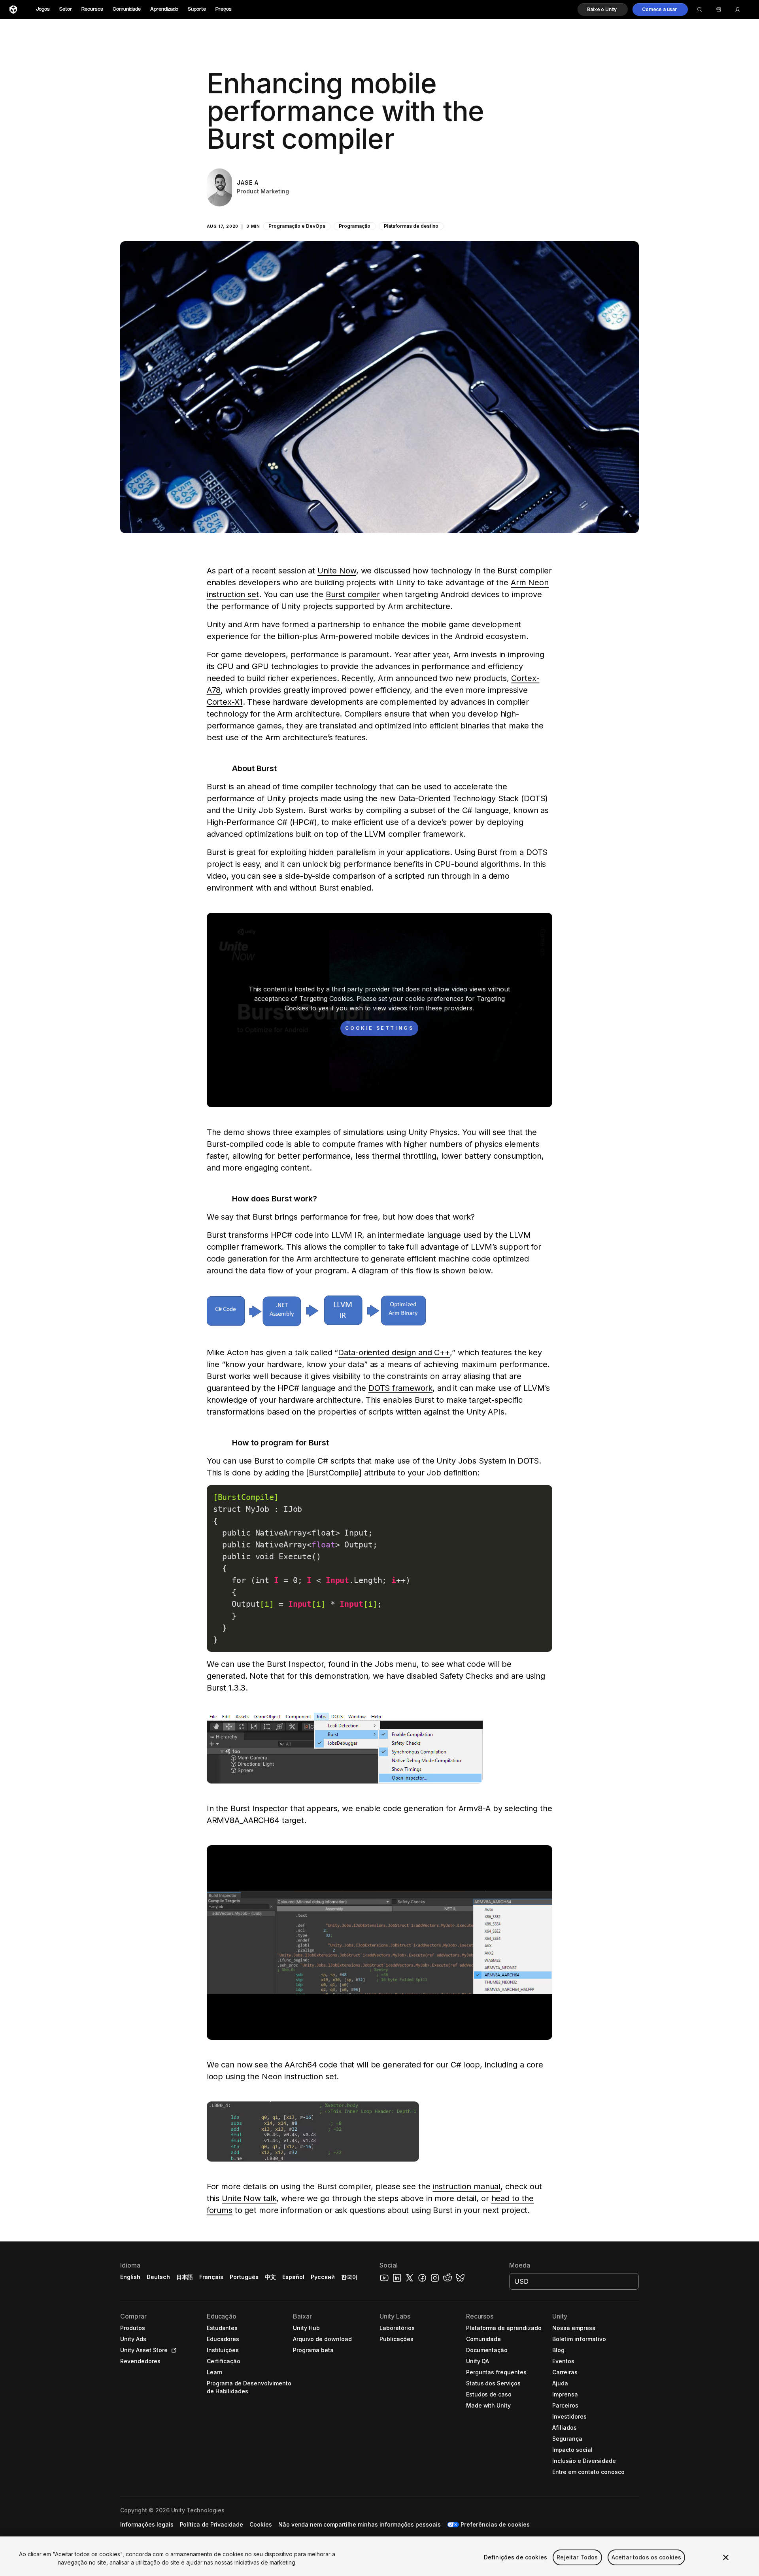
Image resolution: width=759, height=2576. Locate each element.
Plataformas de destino (411, 226)
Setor (66, 9)
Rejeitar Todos (577, 2557)
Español (293, 2277)
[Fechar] (726, 2557)
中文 (270, 2277)
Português (244, 2277)
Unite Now (337, 571)
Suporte (197, 9)
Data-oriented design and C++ (394, 1352)
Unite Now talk (249, 2198)
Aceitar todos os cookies (646, 2557)
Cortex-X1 (225, 702)
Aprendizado (164, 9)
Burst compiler (353, 594)
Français (211, 2277)
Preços (224, 9)
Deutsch (158, 2277)
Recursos (92, 9)
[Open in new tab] (172, 2350)
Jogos (43, 9)
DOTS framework (400, 1388)
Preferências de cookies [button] (495, 2524)
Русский (323, 2277)
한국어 (349, 2277)
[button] (603, 9)
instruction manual (466, 2186)
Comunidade (127, 9)
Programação (355, 226)
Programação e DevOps (297, 226)
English (130, 2277)
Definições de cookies (515, 2557)
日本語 (185, 2277)
